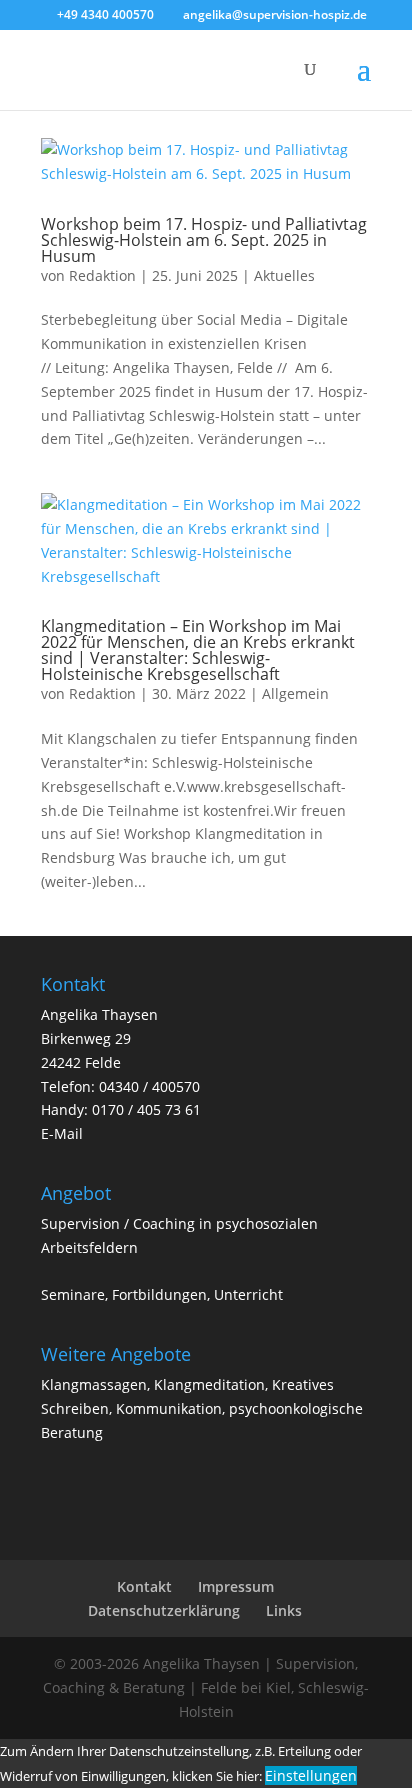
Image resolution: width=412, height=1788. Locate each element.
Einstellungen (311, 1775)
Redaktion (102, 275)
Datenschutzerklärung (164, 1610)
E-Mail (62, 1133)
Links (284, 1610)
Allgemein (295, 693)
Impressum (236, 1586)
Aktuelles (284, 275)
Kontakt (144, 1586)
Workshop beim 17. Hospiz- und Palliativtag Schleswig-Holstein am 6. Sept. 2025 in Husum (204, 240)
